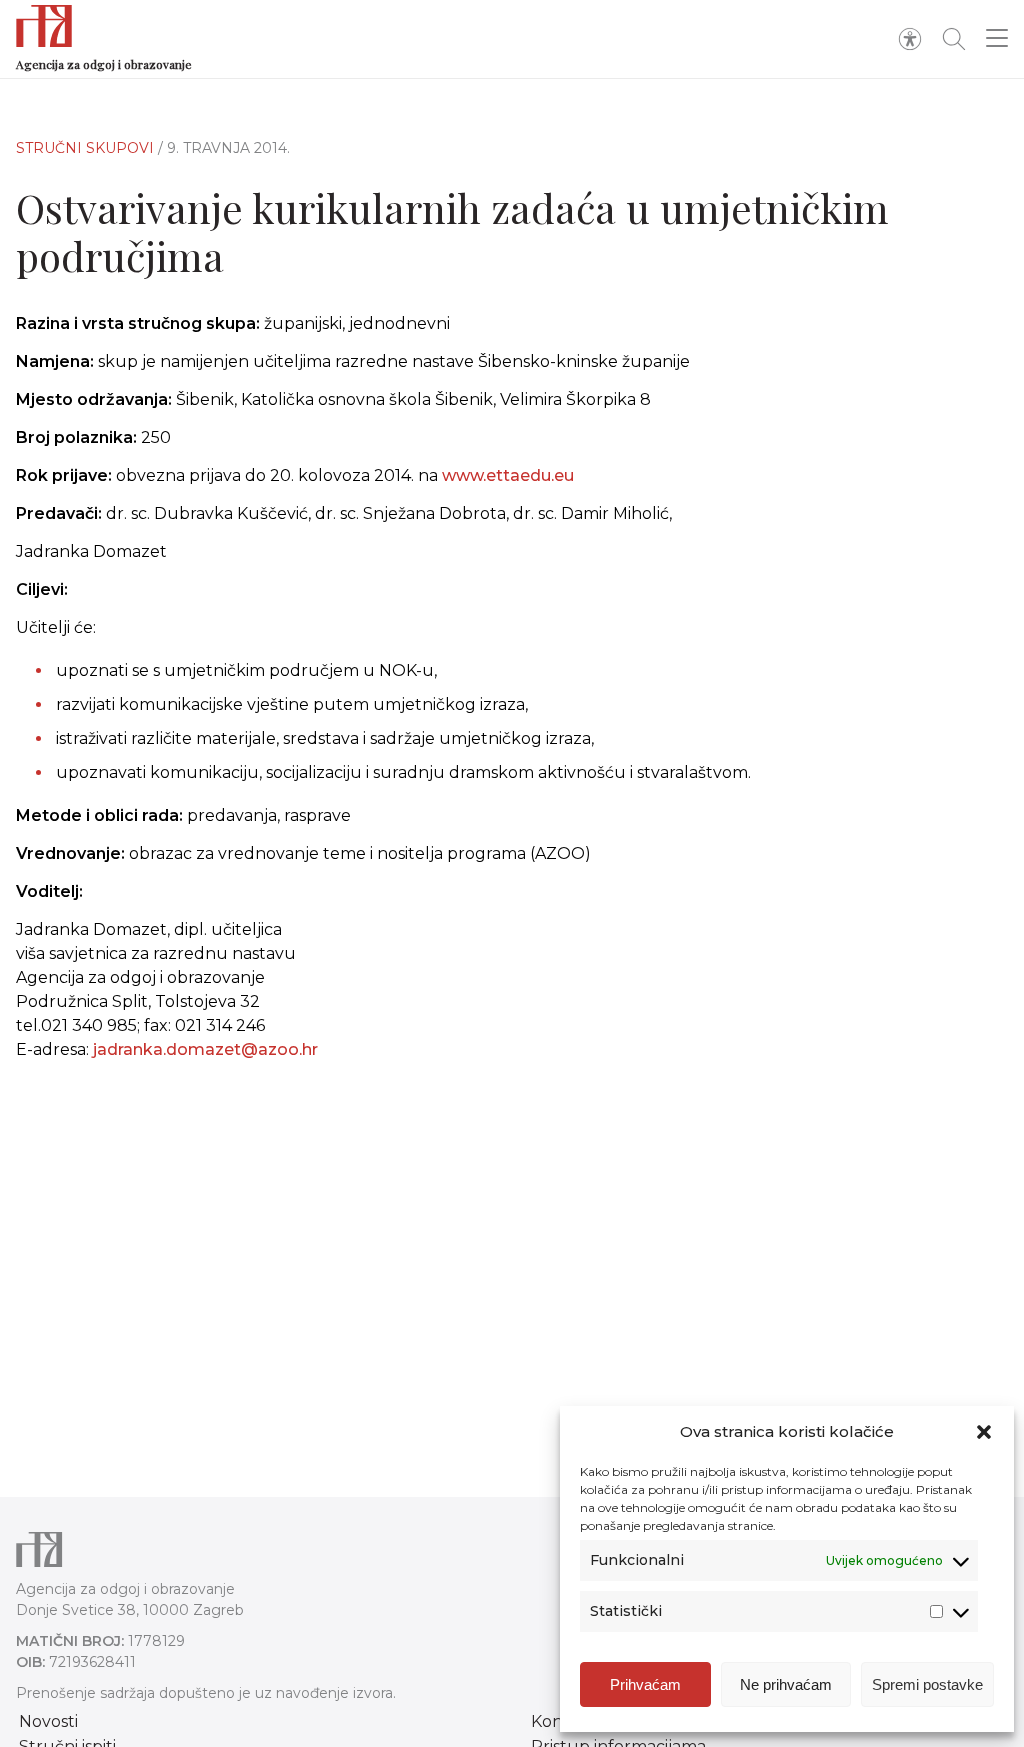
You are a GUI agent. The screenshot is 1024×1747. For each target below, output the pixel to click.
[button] (984, 1432)
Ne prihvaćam (786, 1684)
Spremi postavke (927, 1684)
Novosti (48, 1721)
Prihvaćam (645, 1684)
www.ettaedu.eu (508, 475)
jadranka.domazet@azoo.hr (205, 1049)
